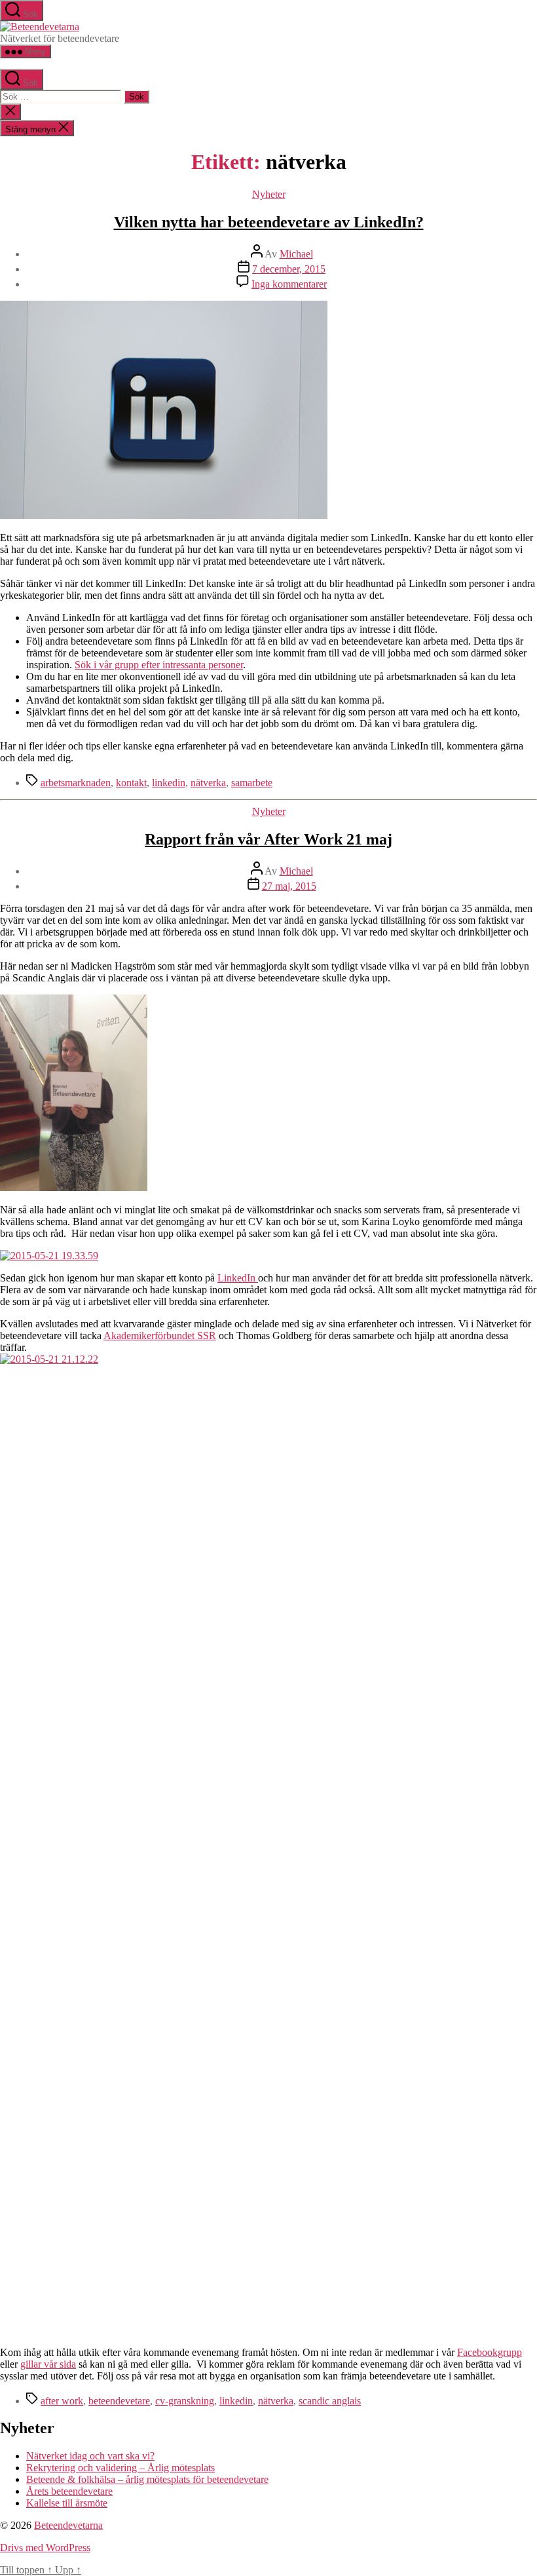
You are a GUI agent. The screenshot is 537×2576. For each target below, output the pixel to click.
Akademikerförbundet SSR (160, 1335)
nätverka (208, 783)
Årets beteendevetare (69, 2491)
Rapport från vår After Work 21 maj (268, 839)
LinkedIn (238, 1278)
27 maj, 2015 (289, 886)
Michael (296, 254)
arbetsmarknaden (76, 783)
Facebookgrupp (490, 2352)
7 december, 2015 (289, 269)
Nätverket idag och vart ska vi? (90, 2456)
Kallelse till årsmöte (67, 2503)
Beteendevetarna (68, 2525)
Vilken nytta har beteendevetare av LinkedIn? (269, 222)
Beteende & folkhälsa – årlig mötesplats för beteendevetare (147, 2479)
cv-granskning (185, 2401)
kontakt (131, 783)
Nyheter (269, 194)
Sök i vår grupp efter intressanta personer (159, 665)
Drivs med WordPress (45, 2548)
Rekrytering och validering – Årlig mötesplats (120, 2468)
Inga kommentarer (289, 284)
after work (62, 2401)
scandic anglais (330, 2401)
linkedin (169, 783)
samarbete (252, 783)
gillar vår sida (48, 2364)
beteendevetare (119, 2401)
